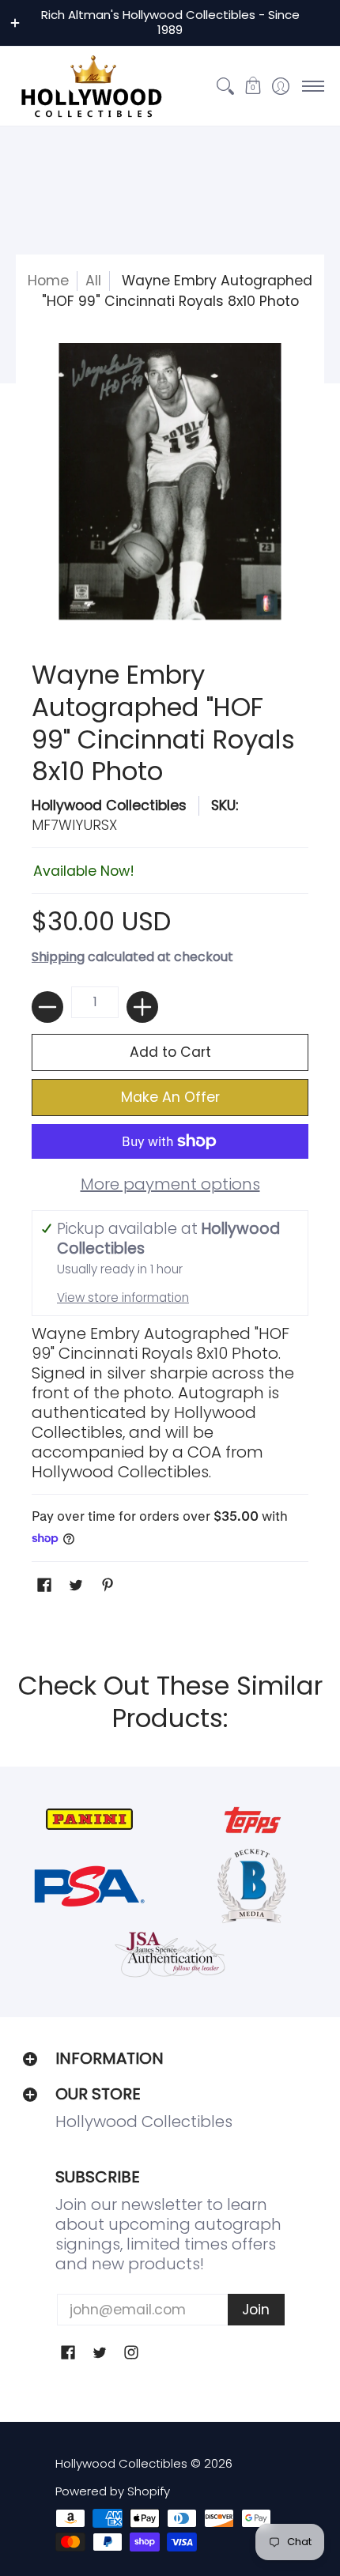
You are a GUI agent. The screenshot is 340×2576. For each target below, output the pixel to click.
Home (48, 281)
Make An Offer (170, 1097)
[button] (253, 86)
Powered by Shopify (113, 2491)
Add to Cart (170, 1052)
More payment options (170, 1184)
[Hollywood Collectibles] (91, 86)
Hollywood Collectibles (109, 805)
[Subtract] (47, 1007)
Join (256, 2310)
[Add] (142, 1007)
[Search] (225, 86)
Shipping (58, 957)
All (93, 281)
